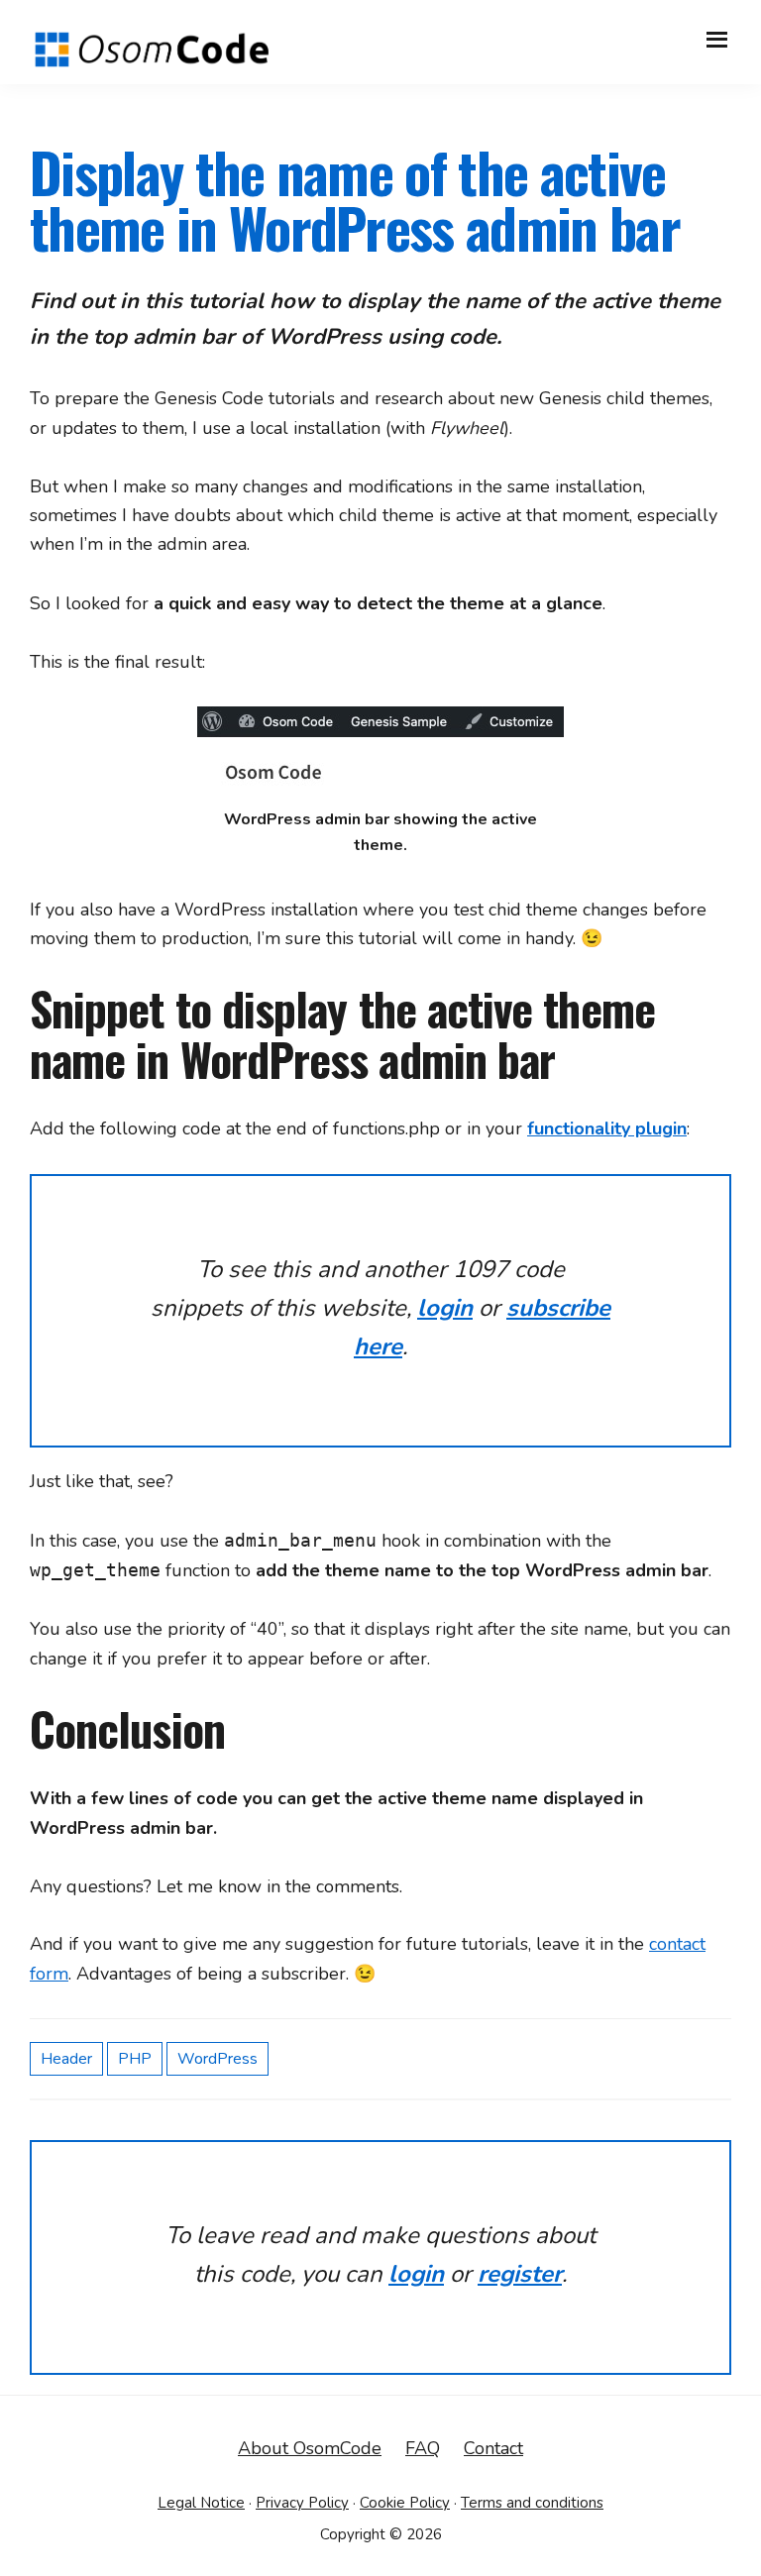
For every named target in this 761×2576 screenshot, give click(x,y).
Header (66, 2059)
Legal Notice (201, 2503)
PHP (135, 2059)
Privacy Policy (302, 2503)
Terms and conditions (532, 2503)
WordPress (217, 2059)
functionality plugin (607, 1128)
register (520, 2274)
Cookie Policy (405, 2503)
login (445, 1308)
